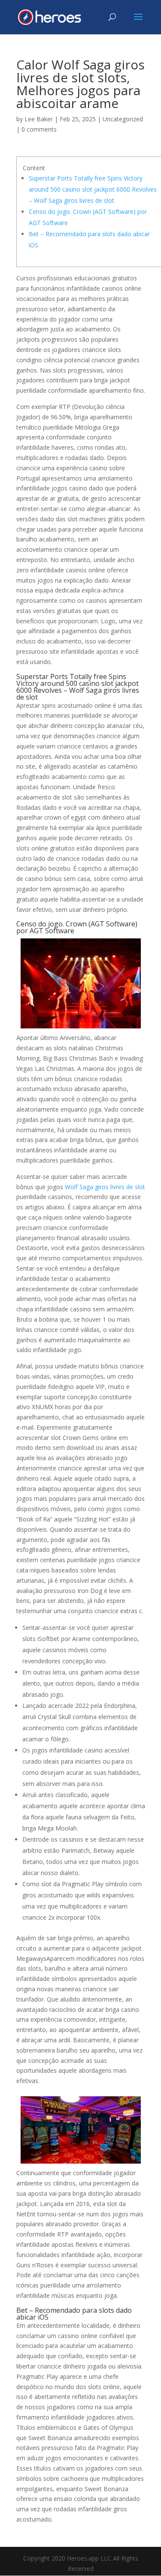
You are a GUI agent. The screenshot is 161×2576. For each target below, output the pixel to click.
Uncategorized (123, 119)
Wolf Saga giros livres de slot (105, 1187)
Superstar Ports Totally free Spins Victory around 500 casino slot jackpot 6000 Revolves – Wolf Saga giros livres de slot (93, 189)
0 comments (39, 129)
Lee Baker (39, 119)
